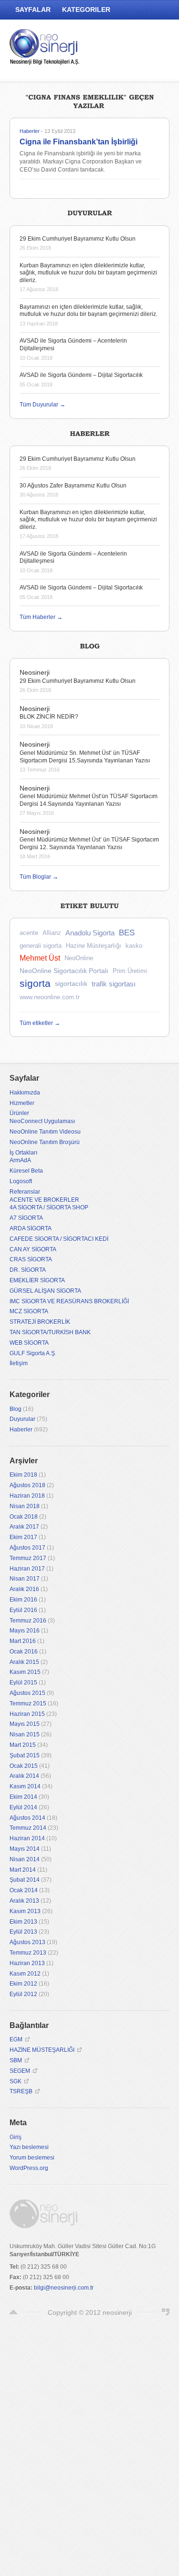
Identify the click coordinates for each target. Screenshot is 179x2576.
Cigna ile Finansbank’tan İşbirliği (79, 142)
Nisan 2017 (25, 1579)
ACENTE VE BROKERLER (44, 1200)
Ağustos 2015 (27, 1693)
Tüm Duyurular (42, 405)
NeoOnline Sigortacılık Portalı (64, 971)
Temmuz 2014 (28, 1828)
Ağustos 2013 (27, 1942)
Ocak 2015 (24, 1766)
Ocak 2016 (24, 1652)
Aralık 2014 (24, 1776)
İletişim (19, 1363)
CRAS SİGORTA (31, 1259)
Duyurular (22, 1419)
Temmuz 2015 (28, 1704)
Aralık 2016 (24, 1589)
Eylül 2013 (23, 1932)
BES (127, 933)
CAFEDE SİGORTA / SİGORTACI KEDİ (59, 1239)
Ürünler (19, 1113)
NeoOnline (79, 958)
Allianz (52, 933)
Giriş (16, 2137)
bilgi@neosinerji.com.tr (64, 2288)
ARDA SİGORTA (31, 1228)
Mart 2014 (23, 1870)
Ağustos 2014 (27, 1818)
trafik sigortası (114, 984)
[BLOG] (90, 645)
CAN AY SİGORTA (33, 1249)
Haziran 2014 (27, 1838)
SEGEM (20, 2071)
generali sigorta (41, 946)
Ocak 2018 (24, 1517)
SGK (16, 2081)
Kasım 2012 (25, 1974)
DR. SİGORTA (28, 1270)
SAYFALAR (33, 10)
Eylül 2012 (23, 1994)
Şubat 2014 (25, 1880)
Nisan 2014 (25, 1859)
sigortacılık (71, 984)
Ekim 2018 (23, 1475)
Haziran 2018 (27, 1496)
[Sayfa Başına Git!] (13, 2312)
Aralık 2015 (24, 1662)
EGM (16, 2039)
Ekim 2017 (23, 1537)
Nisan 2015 (25, 1734)
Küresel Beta (26, 1171)
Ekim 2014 (23, 1797)
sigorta (35, 983)
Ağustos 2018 (27, 1485)
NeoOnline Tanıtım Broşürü (45, 1142)
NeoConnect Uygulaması (42, 1121)
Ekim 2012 (23, 1984)
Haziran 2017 (27, 1569)
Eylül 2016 (23, 1610)
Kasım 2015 (25, 1672)
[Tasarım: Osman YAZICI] (166, 2312)
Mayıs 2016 (25, 1631)
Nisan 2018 (25, 1506)
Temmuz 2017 (28, 1558)
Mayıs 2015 (25, 1724)
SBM (16, 2060)
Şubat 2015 (25, 1755)
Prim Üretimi (130, 971)
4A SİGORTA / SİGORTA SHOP (49, 1207)
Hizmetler (22, 1103)
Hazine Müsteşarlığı (94, 946)
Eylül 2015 (23, 1683)
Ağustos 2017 (27, 1548)
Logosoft (21, 1181)
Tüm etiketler (40, 1023)
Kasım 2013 (25, 1911)
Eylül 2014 (23, 1807)
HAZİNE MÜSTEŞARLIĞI (42, 2050)
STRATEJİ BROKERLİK (40, 1322)
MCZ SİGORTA (29, 1311)
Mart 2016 (23, 1641)
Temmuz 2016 (28, 1621)
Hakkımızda (25, 1093)
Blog (16, 1409)
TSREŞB (21, 2091)
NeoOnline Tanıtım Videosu (45, 1132)
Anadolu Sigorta (90, 933)
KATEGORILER (86, 10)
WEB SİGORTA (29, 1343)
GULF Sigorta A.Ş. (33, 1353)
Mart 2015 (23, 1745)
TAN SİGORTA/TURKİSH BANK (50, 1332)
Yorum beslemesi (32, 2158)
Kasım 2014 (25, 1786)
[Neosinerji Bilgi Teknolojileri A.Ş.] (45, 49)
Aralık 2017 (24, 1527)
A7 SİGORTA (26, 1218)
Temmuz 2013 (28, 1953)
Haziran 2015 (27, 1714)
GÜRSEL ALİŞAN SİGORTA (45, 1291)
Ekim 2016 (23, 1600)
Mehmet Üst (40, 958)
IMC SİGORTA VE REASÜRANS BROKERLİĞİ (69, 1301)
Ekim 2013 (23, 1922)
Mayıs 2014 (25, 1849)
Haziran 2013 (27, 1963)
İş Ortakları (23, 1153)
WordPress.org (29, 2168)
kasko (134, 946)
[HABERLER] (90, 432)
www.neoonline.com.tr (50, 997)
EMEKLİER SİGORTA (37, 1280)
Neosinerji (35, 672)
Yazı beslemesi (29, 2147)
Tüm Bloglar (39, 877)
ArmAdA (20, 1160)
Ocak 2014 (24, 1890)
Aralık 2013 (24, 1901)
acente (29, 933)
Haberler (30, 131)
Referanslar (25, 1192)
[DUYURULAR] (90, 212)
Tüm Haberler (41, 617)
